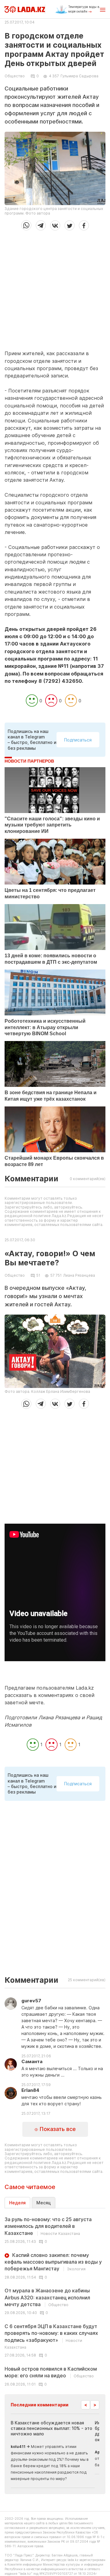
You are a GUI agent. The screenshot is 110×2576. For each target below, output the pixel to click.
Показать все (57, 2129)
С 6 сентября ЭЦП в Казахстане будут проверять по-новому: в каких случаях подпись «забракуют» (51, 2336)
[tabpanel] (55, 2301)
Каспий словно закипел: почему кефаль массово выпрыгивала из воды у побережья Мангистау (53, 2262)
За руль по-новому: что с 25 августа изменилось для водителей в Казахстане (48, 2226)
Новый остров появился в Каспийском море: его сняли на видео (51, 2372)
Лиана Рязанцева (79, 1275)
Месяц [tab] (44, 2203)
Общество (15, 76)
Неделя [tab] (17, 2203)
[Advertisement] (55, 288)
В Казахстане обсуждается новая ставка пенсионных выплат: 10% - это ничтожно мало (51, 2428)
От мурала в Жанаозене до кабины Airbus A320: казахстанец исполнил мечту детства (47, 2297)
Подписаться (78, 740)
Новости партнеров (29, 761)
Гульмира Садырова (79, 76)
